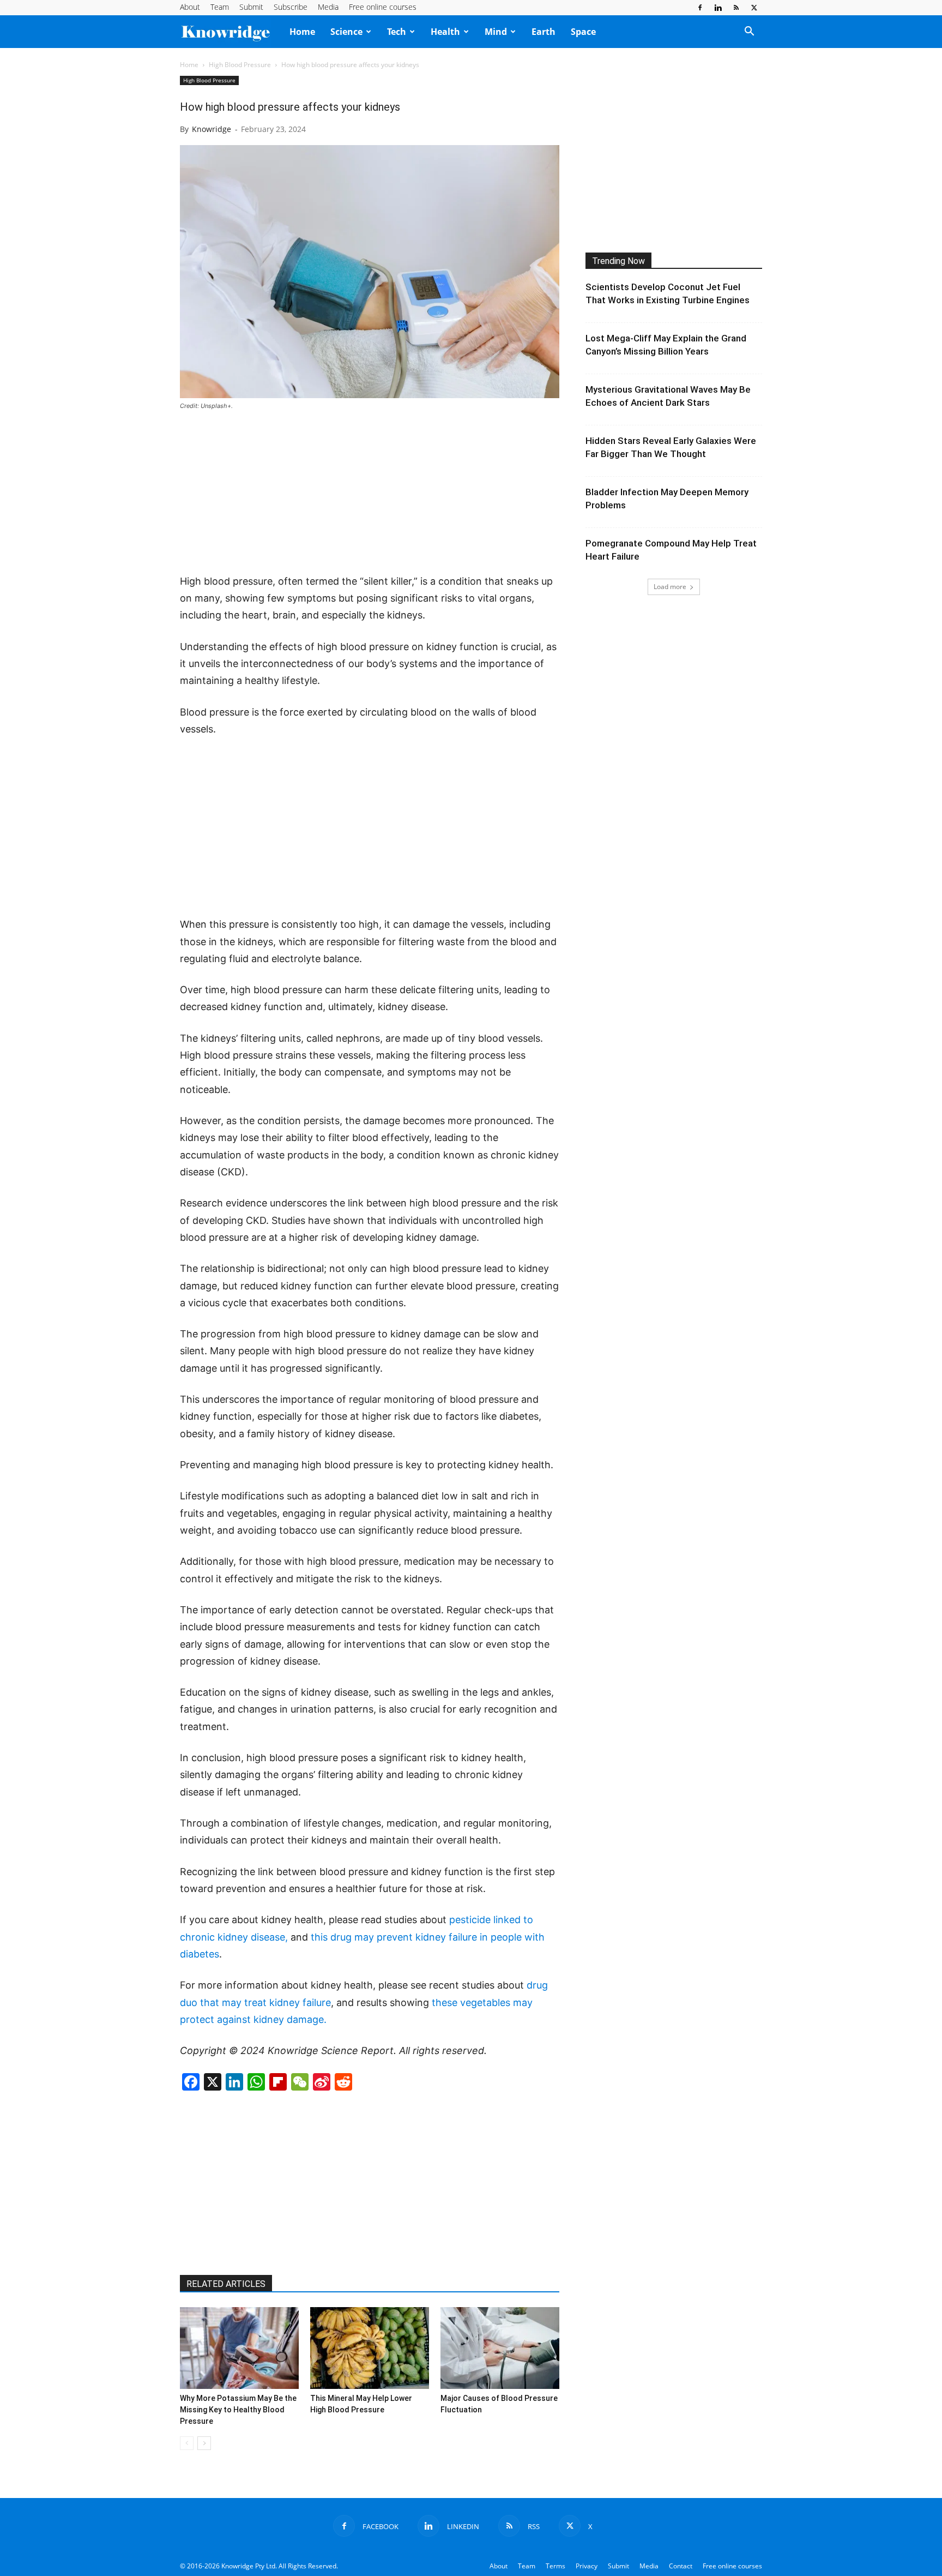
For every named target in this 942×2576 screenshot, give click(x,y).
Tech (397, 32)
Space (583, 32)
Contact (681, 2566)
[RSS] (736, 8)
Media (328, 7)
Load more (670, 587)
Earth (544, 32)
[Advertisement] (370, 493)
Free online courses (383, 7)
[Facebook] (700, 8)
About (190, 7)
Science (346, 32)
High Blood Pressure (240, 65)
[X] (754, 8)
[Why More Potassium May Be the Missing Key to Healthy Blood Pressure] (239, 2348)
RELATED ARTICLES (226, 2284)
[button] (749, 32)
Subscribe (291, 7)
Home (302, 32)
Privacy (587, 2566)
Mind (496, 32)
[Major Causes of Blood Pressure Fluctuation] (500, 2348)
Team (220, 7)
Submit (251, 7)
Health (445, 32)
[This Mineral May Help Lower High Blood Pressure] (370, 2348)
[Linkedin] (718, 8)
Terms (555, 2566)
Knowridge (212, 129)
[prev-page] (187, 2443)
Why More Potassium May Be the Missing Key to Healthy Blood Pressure (238, 2410)
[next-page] (204, 2443)
